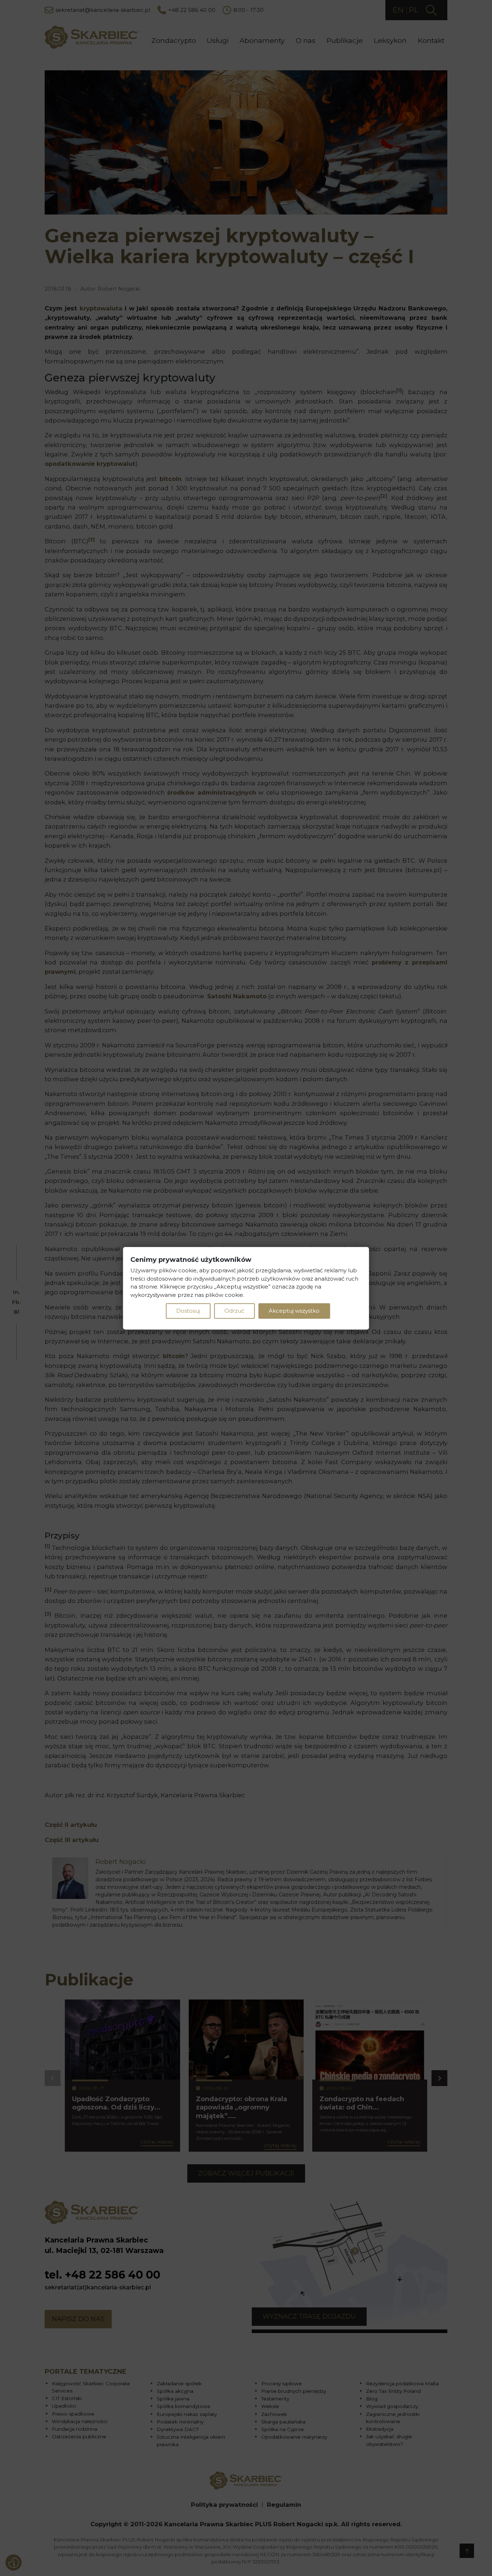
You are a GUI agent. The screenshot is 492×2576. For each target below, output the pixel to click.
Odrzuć (234, 1310)
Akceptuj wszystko (294, 1310)
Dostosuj (188, 1310)
